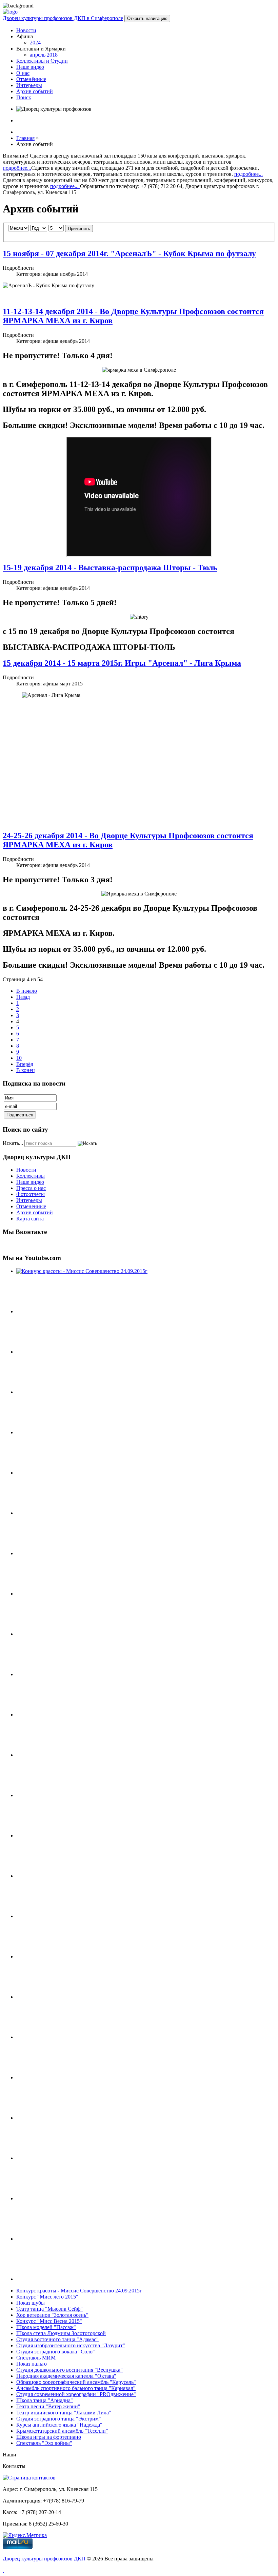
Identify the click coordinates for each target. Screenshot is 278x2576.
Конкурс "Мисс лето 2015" (47, 2297)
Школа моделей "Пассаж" (46, 2327)
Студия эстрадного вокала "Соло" (56, 2352)
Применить (79, 229)
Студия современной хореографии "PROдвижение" (76, 2394)
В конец (26, 1070)
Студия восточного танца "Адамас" (57, 2339)
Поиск (24, 97)
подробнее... (17, 168)
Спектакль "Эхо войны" (44, 2443)
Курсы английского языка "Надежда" (59, 2425)
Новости (26, 30)
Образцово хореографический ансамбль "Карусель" (76, 2382)
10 (19, 1058)
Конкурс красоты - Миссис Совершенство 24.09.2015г (79, 2291)
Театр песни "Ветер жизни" (48, 2406)
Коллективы (31, 1176)
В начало (27, 991)
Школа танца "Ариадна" (45, 2400)
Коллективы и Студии (42, 61)
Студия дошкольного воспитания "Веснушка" (69, 2370)
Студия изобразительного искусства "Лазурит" (71, 2345)
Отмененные (31, 1206)
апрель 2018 (44, 55)
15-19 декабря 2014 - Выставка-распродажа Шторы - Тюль (110, 568)
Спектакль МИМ (36, 2358)
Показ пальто (32, 2364)
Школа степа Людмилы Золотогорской (61, 2333)
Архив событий (35, 91)
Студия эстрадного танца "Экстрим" (59, 2419)
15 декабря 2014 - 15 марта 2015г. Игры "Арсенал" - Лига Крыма (122, 663)
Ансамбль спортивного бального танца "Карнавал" (76, 2388)
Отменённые (31, 79)
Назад (23, 997)
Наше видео (30, 67)
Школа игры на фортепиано (49, 2437)
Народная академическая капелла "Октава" (66, 2376)
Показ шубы (31, 2303)
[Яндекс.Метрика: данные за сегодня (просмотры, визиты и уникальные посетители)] (25, 2535)
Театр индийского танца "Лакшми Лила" (64, 2413)
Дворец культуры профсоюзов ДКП (44, 2559)
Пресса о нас (31, 1188)
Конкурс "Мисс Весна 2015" (49, 2321)
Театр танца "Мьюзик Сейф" (49, 2309)
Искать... (13, 1143)
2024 (35, 43)
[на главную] (10, 12)
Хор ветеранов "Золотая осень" (52, 2315)
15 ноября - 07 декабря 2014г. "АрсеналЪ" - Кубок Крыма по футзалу (129, 253)
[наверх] (3, 2570)
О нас (23, 73)
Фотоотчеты (31, 1194)
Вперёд (25, 1064)
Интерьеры (29, 85)
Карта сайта (30, 1219)
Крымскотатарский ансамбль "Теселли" (62, 2431)
